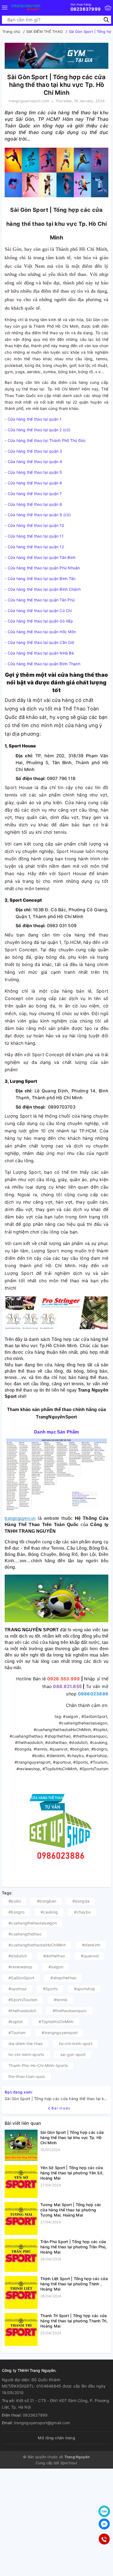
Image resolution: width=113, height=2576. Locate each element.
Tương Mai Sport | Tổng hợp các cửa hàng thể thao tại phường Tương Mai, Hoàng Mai (71, 2210)
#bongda (81, 1901)
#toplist (15, 2022)
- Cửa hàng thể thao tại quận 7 (33, 494)
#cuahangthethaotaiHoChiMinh (37, 1945)
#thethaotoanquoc (70, 2011)
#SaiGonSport (21, 1978)
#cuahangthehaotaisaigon (33, 1923)
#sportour (18, 1989)
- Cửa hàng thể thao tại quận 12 (34, 547)
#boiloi (15, 1901)
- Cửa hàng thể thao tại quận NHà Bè (40, 653)
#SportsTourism (23, 2000)
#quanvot (90, 1956)
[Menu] (5, 8)
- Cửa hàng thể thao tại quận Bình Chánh (43, 589)
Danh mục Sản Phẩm (56, 1432)
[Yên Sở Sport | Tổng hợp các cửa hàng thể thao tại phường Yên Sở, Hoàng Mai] (21, 2181)
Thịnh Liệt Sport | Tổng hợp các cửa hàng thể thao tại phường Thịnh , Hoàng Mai (74, 2284)
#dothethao (54, 1956)
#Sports (50, 1989)
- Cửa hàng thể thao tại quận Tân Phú (40, 600)
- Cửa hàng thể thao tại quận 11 (34, 536)
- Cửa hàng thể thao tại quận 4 (33, 462)
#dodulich (18, 1956)
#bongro (16, 1912)
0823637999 (86, 7)
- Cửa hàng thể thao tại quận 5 (33, 472)
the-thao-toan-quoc (27, 2076)
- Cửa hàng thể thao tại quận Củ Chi (39, 611)
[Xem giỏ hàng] (108, 8)
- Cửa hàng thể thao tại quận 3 (33, 451)
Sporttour (69, 2463)
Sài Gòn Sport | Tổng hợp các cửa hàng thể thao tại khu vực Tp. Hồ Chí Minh (72, 2137)
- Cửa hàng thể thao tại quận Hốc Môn (41, 632)
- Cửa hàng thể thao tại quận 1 (33, 419)
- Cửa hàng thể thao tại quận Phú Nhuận (42, 568)
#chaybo (82, 1912)
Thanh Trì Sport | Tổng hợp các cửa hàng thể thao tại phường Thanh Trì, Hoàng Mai (74, 2321)
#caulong (49, 1912)
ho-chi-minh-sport (76, 2044)
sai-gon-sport (73, 2054)
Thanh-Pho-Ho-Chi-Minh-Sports (38, 2065)
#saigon (56, 1967)
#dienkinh (91, 1945)
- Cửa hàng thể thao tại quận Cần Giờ (39, 642)
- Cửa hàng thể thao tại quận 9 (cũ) (38, 515)
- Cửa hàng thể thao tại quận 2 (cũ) (38, 430)
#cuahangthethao (25, 1934)
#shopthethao (63, 1978)
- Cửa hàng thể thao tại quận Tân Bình (40, 557)
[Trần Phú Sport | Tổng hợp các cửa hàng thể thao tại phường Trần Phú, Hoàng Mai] (21, 2255)
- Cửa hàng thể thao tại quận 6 (33, 483)
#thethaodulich (22, 2011)
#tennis (61, 2000)
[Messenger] (104, 2524)
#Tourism (17, 2033)
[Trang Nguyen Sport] (26, 8)
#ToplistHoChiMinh (56, 2022)
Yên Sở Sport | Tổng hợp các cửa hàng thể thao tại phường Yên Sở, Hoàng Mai (72, 2173)
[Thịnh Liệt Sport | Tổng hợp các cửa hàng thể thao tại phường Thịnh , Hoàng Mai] (21, 2292)
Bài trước (61, 2108)
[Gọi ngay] (104, 2539)
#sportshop (85, 1989)
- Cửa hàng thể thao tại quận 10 (34, 525)
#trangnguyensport (60, 2033)
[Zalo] (104, 2511)
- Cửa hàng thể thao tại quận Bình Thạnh (43, 664)
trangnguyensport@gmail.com (42, 2423)
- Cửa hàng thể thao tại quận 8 (33, 504)
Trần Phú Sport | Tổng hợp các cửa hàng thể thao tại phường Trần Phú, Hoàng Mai (74, 2247)
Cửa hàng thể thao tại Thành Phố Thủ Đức (47, 440)
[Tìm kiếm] (106, 20)
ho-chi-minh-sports (26, 2054)
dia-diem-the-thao (26, 2044)
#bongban (47, 1901)
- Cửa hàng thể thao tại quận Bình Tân (40, 579)
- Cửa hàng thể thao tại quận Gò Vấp (39, 621)
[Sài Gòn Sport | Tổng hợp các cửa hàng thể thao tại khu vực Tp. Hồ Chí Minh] (21, 2145)
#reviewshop (20, 1967)
